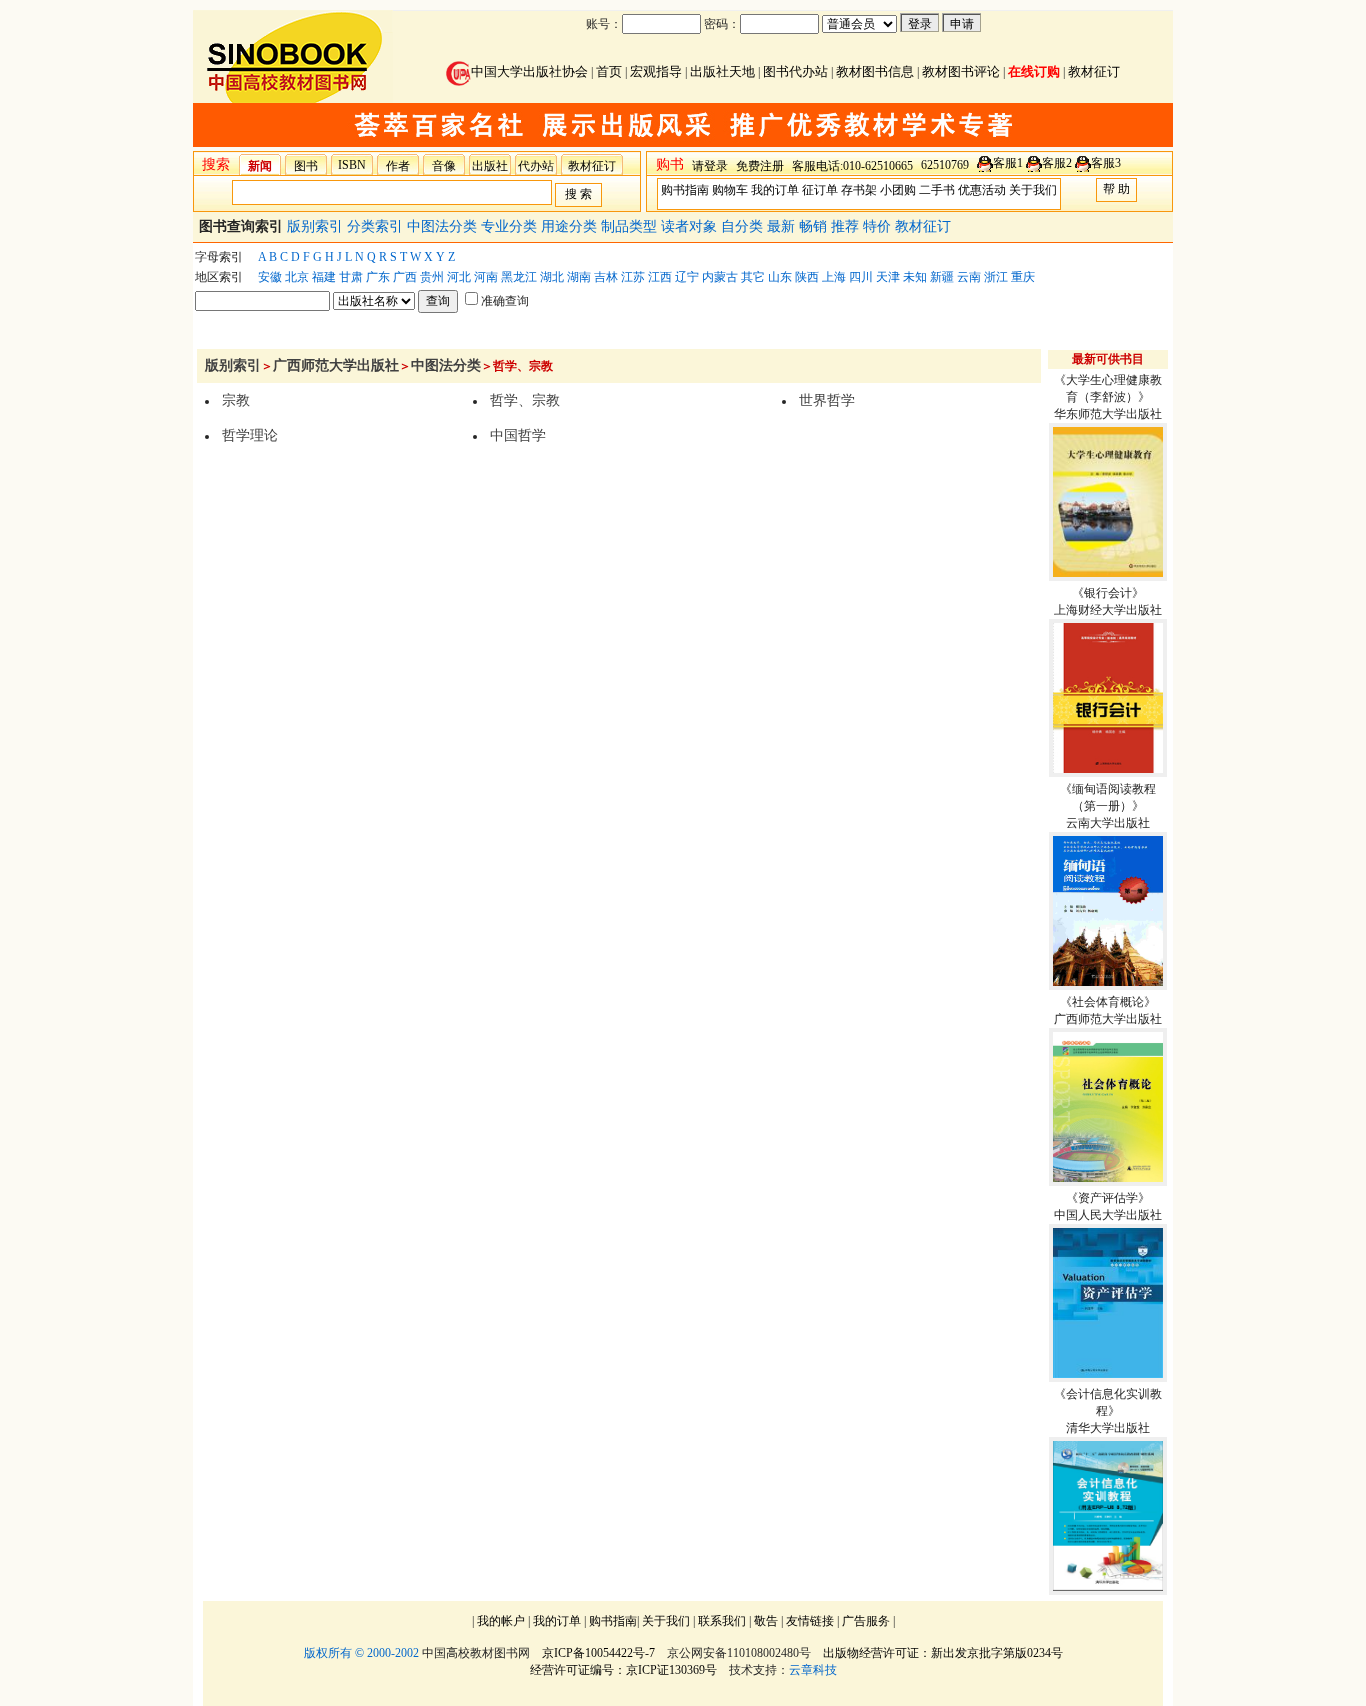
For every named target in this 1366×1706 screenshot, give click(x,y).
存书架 (859, 190)
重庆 (1023, 277)
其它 (753, 277)
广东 (378, 277)
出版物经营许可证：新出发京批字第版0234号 (943, 1653)
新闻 (260, 166)
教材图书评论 (961, 71)
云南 (969, 277)
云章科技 (813, 1670)
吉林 (606, 277)
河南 (486, 277)
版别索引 (317, 226)
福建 (324, 277)
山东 (780, 277)
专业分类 (511, 226)
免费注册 (760, 166)
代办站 (536, 166)
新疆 (942, 277)
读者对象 (691, 226)
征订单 (820, 190)
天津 (888, 277)
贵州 (432, 277)
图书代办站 (795, 71)
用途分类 (571, 226)
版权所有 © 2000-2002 (361, 1653)
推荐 (847, 226)
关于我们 (1033, 190)
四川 (861, 277)
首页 (609, 71)
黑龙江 (519, 277)
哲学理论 (250, 435)
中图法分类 (444, 226)
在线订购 (1034, 71)
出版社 (490, 166)
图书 (306, 166)
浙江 (996, 277)
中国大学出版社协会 (529, 71)
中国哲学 (518, 435)
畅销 (815, 226)
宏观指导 (656, 71)
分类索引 (377, 226)
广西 (405, 277)
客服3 (1106, 163)
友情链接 (810, 1621)
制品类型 (631, 226)
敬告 (766, 1621)
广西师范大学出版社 (336, 365)
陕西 (807, 277)
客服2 (1057, 163)
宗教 (236, 400)
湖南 (579, 277)
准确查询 (505, 301)
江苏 (633, 277)
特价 (879, 226)
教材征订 (1094, 71)
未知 (915, 277)
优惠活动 (982, 190)
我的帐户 (501, 1621)
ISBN (352, 165)
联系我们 (722, 1621)
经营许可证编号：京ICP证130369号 (623, 1670)
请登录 (710, 166)
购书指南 (685, 190)
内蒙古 (720, 277)
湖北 (552, 277)
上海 (834, 277)
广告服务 (866, 1621)
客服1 (1008, 163)
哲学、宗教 (525, 400)
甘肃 (351, 277)
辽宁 (687, 277)
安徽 (270, 277)
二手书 (937, 190)
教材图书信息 (875, 71)
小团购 (898, 190)
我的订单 (775, 190)
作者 (398, 166)
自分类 (744, 226)
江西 (660, 277)
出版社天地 (722, 71)
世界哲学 (827, 400)
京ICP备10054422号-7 (598, 1653)
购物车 (730, 190)
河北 (459, 277)
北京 (297, 277)
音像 (444, 166)
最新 (783, 226)
